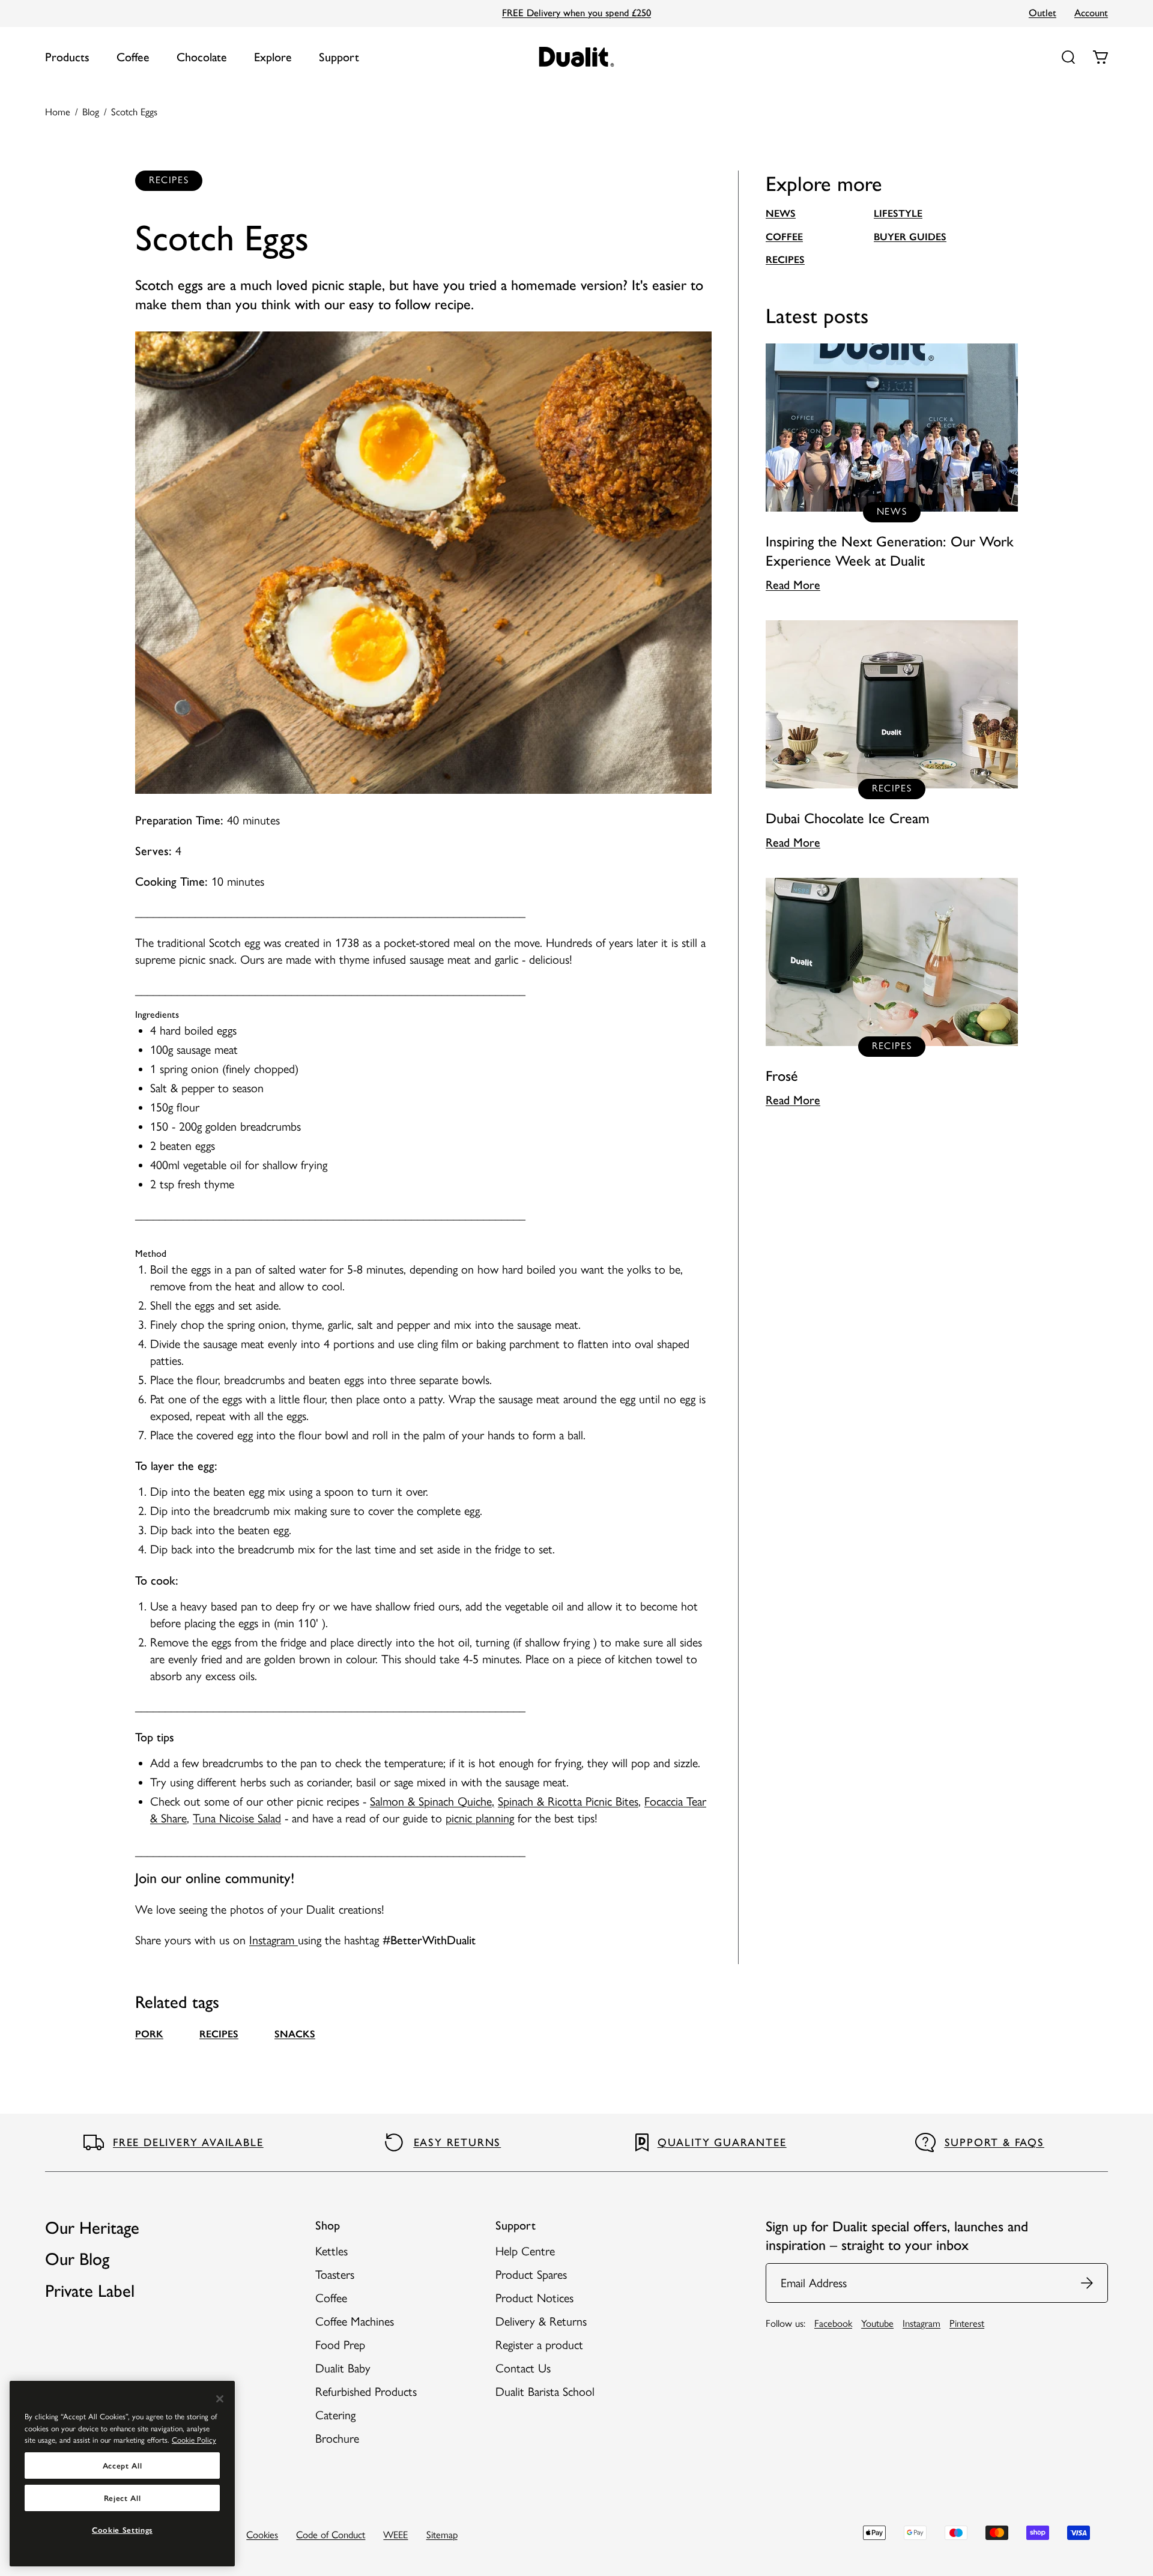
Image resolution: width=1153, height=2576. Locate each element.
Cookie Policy (194, 2440)
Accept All (123, 2466)
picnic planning (480, 1818)
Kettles (331, 2251)
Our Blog (77, 2259)
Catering (335, 2415)
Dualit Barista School (545, 2392)
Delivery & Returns (541, 2321)
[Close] (220, 2399)
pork (149, 2034)
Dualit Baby (343, 2368)
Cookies (262, 2535)
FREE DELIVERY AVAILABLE (188, 2142)
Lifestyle (898, 213)
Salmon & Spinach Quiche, (432, 1801)
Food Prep (340, 2345)
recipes (219, 2034)
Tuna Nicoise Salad (237, 1818)
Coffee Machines (355, 2321)
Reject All (123, 2498)
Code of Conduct (331, 2535)
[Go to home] (577, 57)
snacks (295, 2034)
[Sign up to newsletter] (1088, 2283)
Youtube (877, 2323)
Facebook (833, 2323)
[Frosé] (892, 993)
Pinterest (967, 2323)
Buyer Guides (910, 237)
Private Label (90, 2291)
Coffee (133, 57)
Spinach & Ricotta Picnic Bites (568, 1801)
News (781, 213)
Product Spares (531, 2275)
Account (1091, 13)
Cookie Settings (122, 2530)
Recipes (785, 259)
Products (67, 57)
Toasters (335, 2275)
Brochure (337, 2438)
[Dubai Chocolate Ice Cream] (892, 736)
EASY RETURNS (458, 2142)
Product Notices (534, 2298)
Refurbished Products (366, 2392)
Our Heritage (92, 2228)
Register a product (539, 2345)
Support (339, 57)
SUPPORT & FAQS (994, 2142)
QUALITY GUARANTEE (722, 2142)
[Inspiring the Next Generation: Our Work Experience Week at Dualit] (892, 468)
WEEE (395, 2535)
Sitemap (442, 2535)
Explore (273, 57)
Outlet (1043, 13)
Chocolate (202, 57)
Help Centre (525, 2251)
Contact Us (523, 2368)
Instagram (274, 1940)
